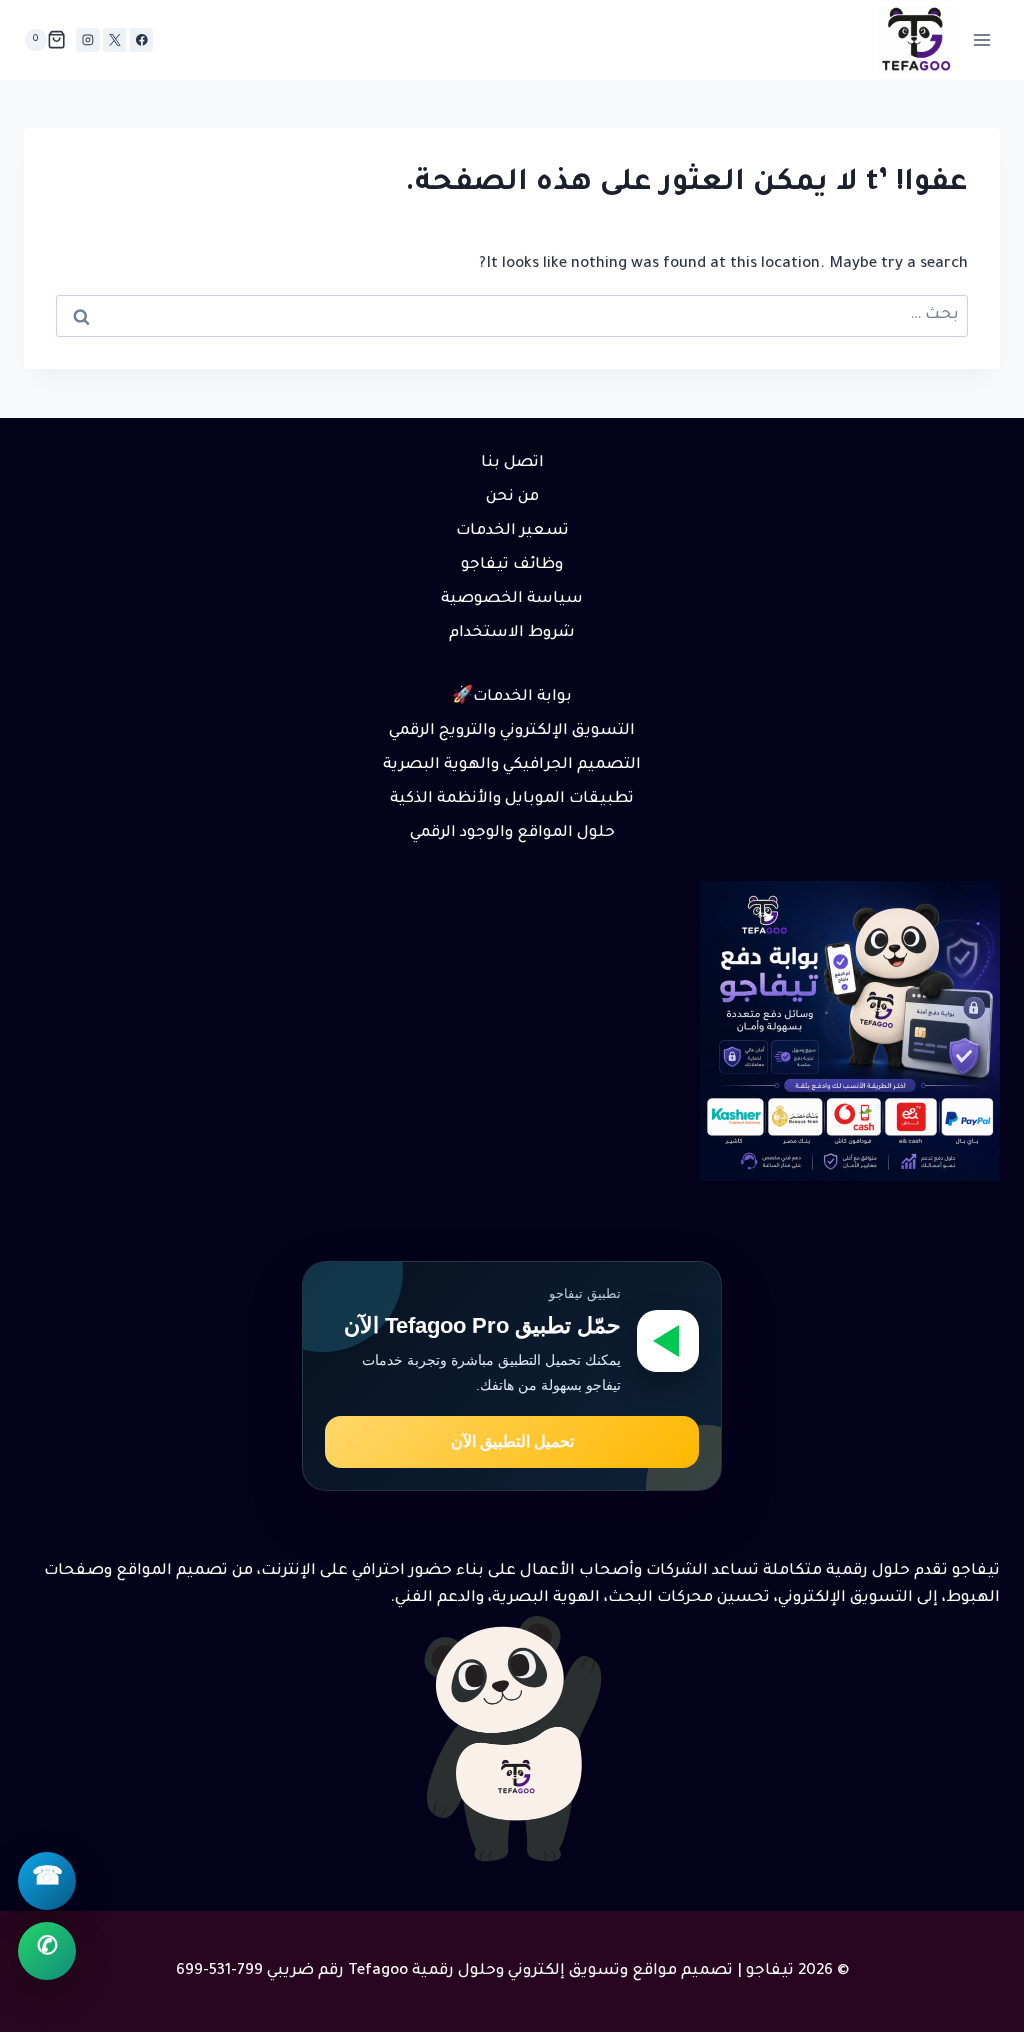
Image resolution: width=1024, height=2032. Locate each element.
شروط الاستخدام (512, 633)
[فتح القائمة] (981, 39)
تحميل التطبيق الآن (512, 1441)
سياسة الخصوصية (512, 599)
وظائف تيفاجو (512, 565)
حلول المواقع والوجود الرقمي (512, 833)
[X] (114, 39)
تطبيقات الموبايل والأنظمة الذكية (512, 799)
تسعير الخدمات (512, 531)
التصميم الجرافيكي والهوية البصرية (512, 765)
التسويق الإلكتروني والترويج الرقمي (512, 731)
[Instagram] (87, 39)
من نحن (512, 497)
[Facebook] (141, 39)
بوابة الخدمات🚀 (512, 697)
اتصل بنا (512, 463)
